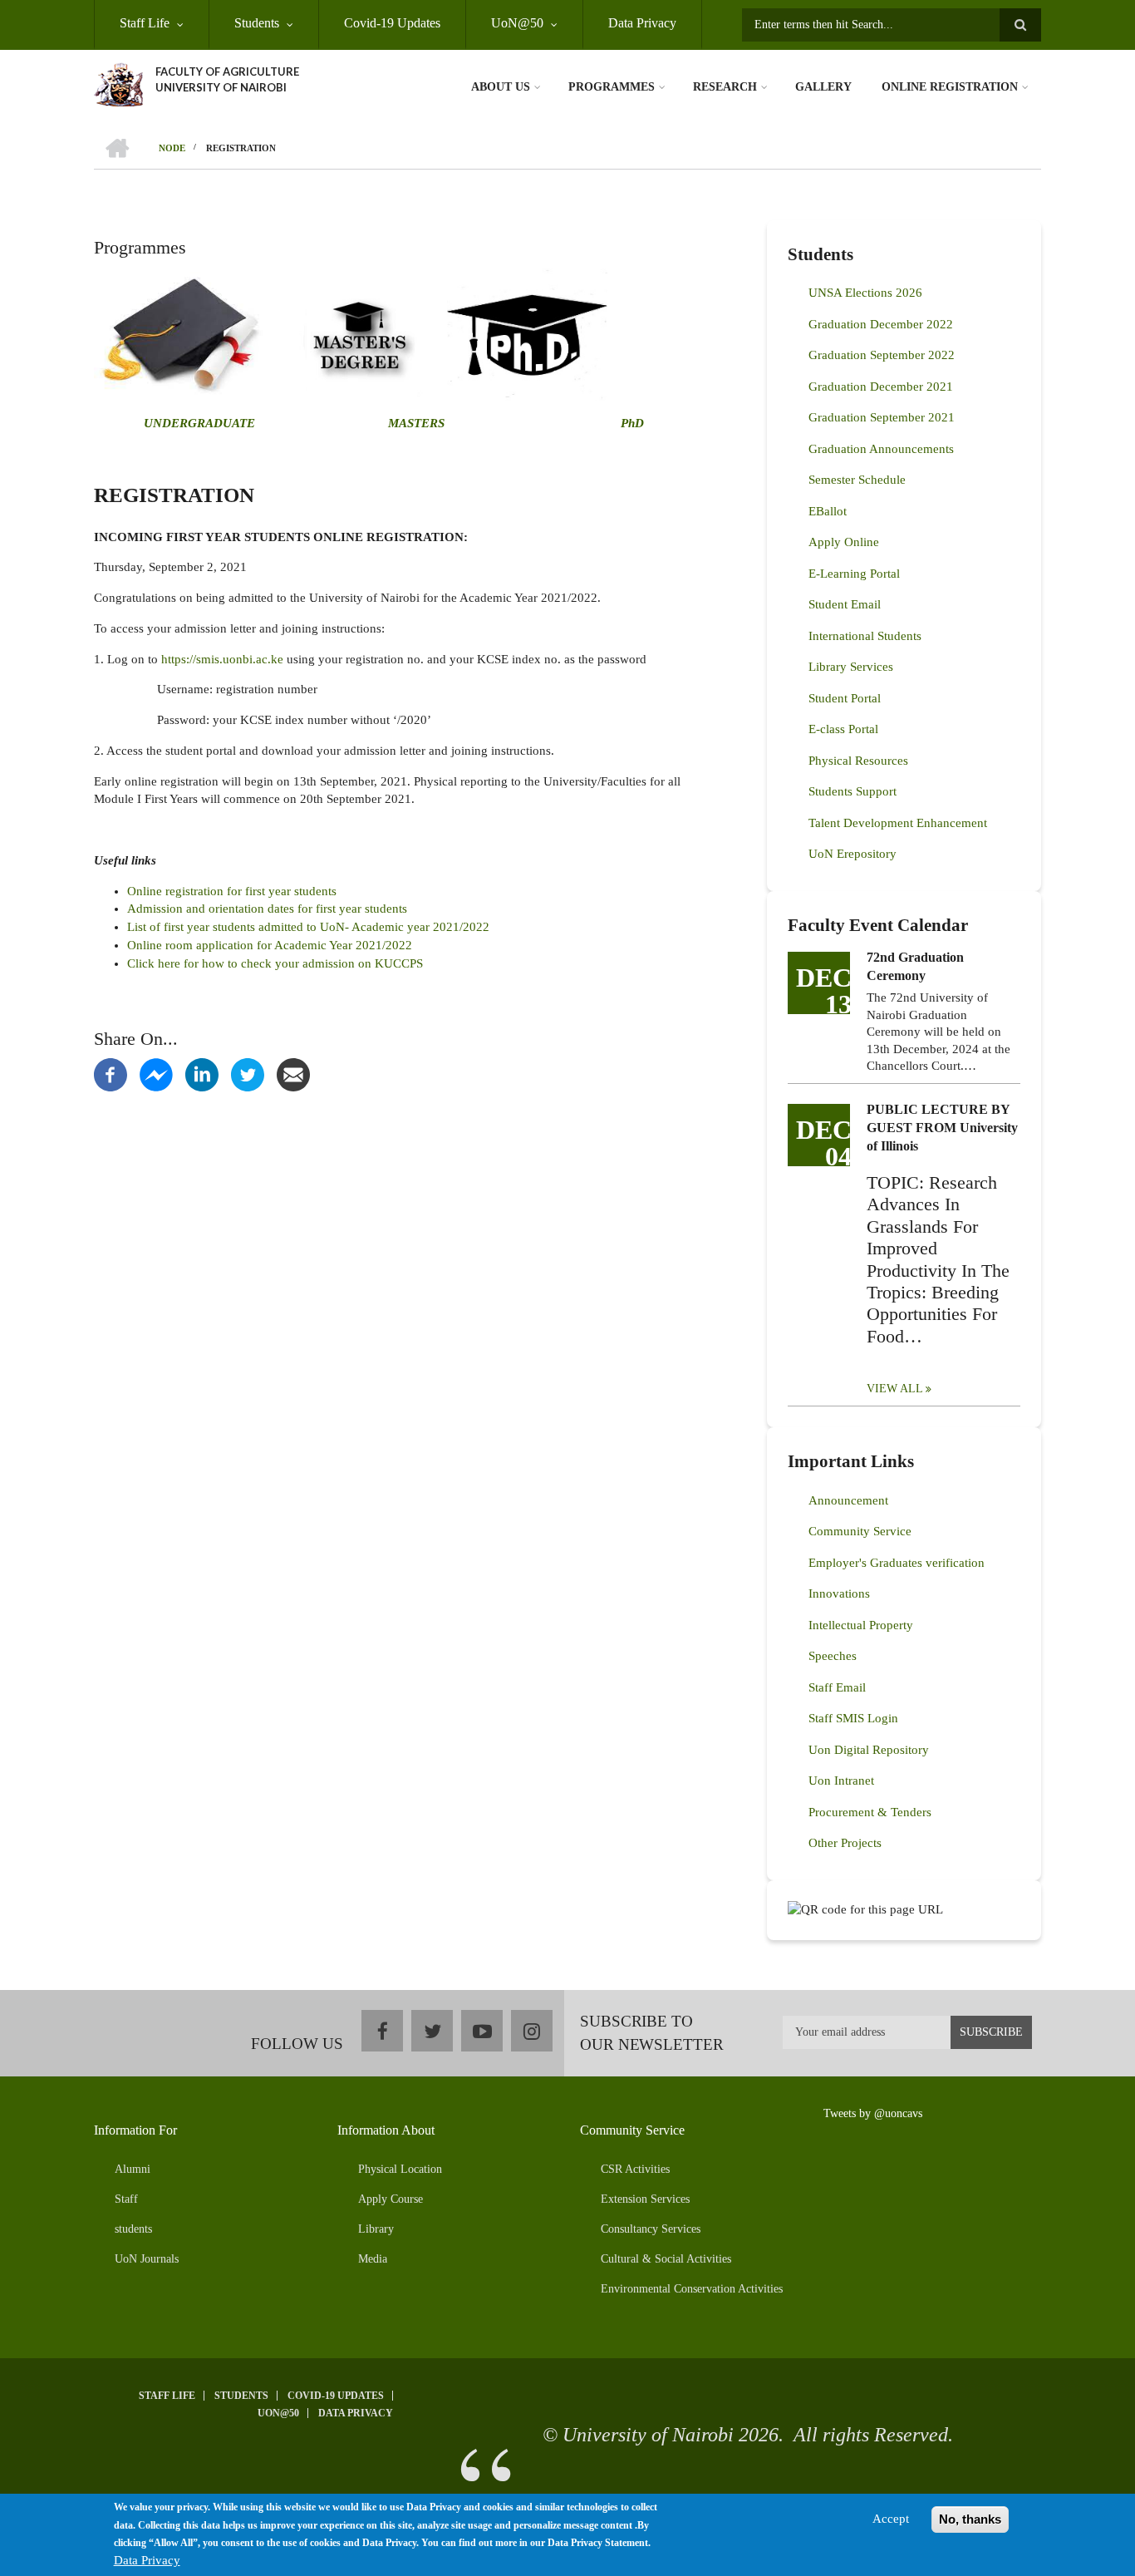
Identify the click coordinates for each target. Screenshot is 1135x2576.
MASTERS (415, 423)
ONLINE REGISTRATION (950, 87)
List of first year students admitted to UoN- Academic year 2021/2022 (308, 927)
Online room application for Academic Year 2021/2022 (270, 945)
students (133, 2229)
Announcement (848, 1500)
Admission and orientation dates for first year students (267, 909)
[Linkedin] (202, 1074)
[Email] (293, 1074)
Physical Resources (858, 761)
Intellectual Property (861, 1625)
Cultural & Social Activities (666, 2259)
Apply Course (391, 2199)
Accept (891, 2519)
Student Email (845, 604)
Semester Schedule (857, 480)
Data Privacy (642, 23)
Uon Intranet (841, 1781)
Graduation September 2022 (882, 355)
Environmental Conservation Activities (692, 2289)
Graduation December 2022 (881, 324)
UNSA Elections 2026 (865, 293)
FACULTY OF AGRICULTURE (227, 71)
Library (376, 2229)
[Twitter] (248, 1074)
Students (257, 23)
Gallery (823, 87)
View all (895, 1389)
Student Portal (845, 698)
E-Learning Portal (854, 574)
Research (725, 87)
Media (373, 2259)
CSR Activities (635, 2169)
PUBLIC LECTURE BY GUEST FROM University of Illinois (942, 1128)
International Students (865, 636)
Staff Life (145, 23)
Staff (126, 2199)
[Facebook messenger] (156, 1074)
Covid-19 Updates (392, 23)
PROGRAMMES (612, 87)
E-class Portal (843, 729)
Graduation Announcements (881, 449)
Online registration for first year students (232, 891)
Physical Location (400, 2169)
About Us (501, 87)
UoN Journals (147, 2259)
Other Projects (845, 1843)
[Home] (118, 83)
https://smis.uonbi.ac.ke (222, 659)
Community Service (860, 1531)
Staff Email (837, 1687)
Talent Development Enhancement (898, 823)
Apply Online (844, 542)
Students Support (852, 791)
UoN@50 (517, 23)
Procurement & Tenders (870, 1812)
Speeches (833, 1656)
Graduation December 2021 (881, 387)
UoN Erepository (852, 854)
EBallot (828, 511)
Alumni (133, 2169)
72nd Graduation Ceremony (915, 966)
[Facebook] (111, 1074)
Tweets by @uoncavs (873, 2113)
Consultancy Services (651, 2229)
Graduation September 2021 (882, 417)
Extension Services (645, 2199)
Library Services (851, 667)
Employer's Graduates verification (897, 1563)
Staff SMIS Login (853, 1718)
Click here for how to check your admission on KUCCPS (277, 963)
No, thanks (970, 2519)
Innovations (839, 1593)
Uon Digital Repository (869, 1750)
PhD (632, 423)
